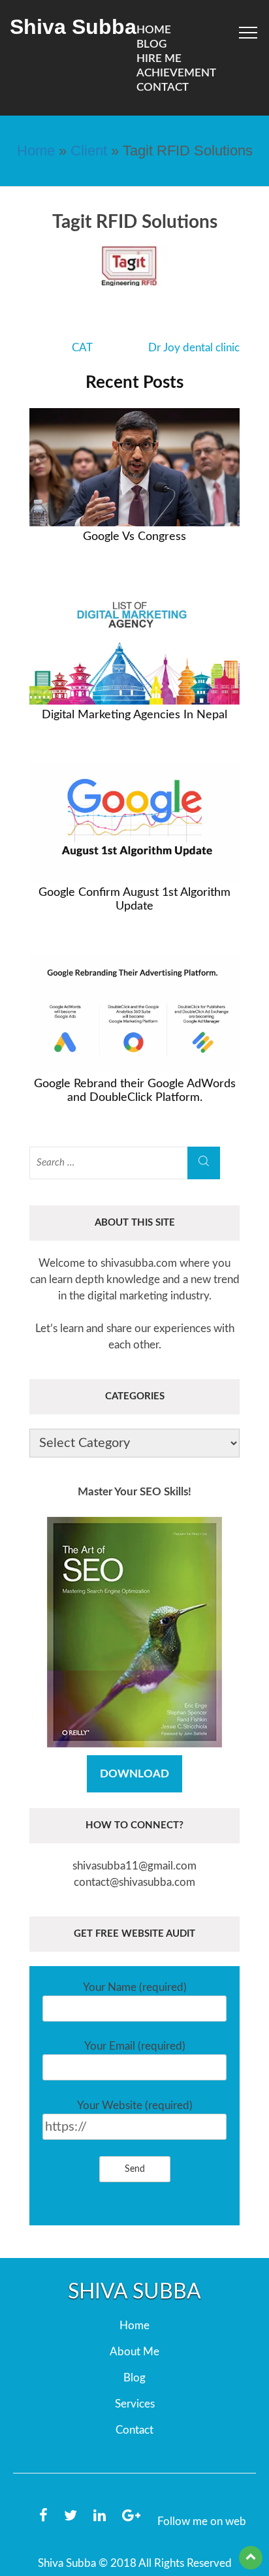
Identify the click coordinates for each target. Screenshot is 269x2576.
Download (134, 1774)
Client (89, 151)
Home (36, 151)
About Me (134, 2352)
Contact (163, 87)
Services (135, 2404)
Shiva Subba (73, 27)
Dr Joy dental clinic (194, 348)
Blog (134, 2378)
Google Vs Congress (134, 537)
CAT (82, 348)
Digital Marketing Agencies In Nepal (134, 715)
